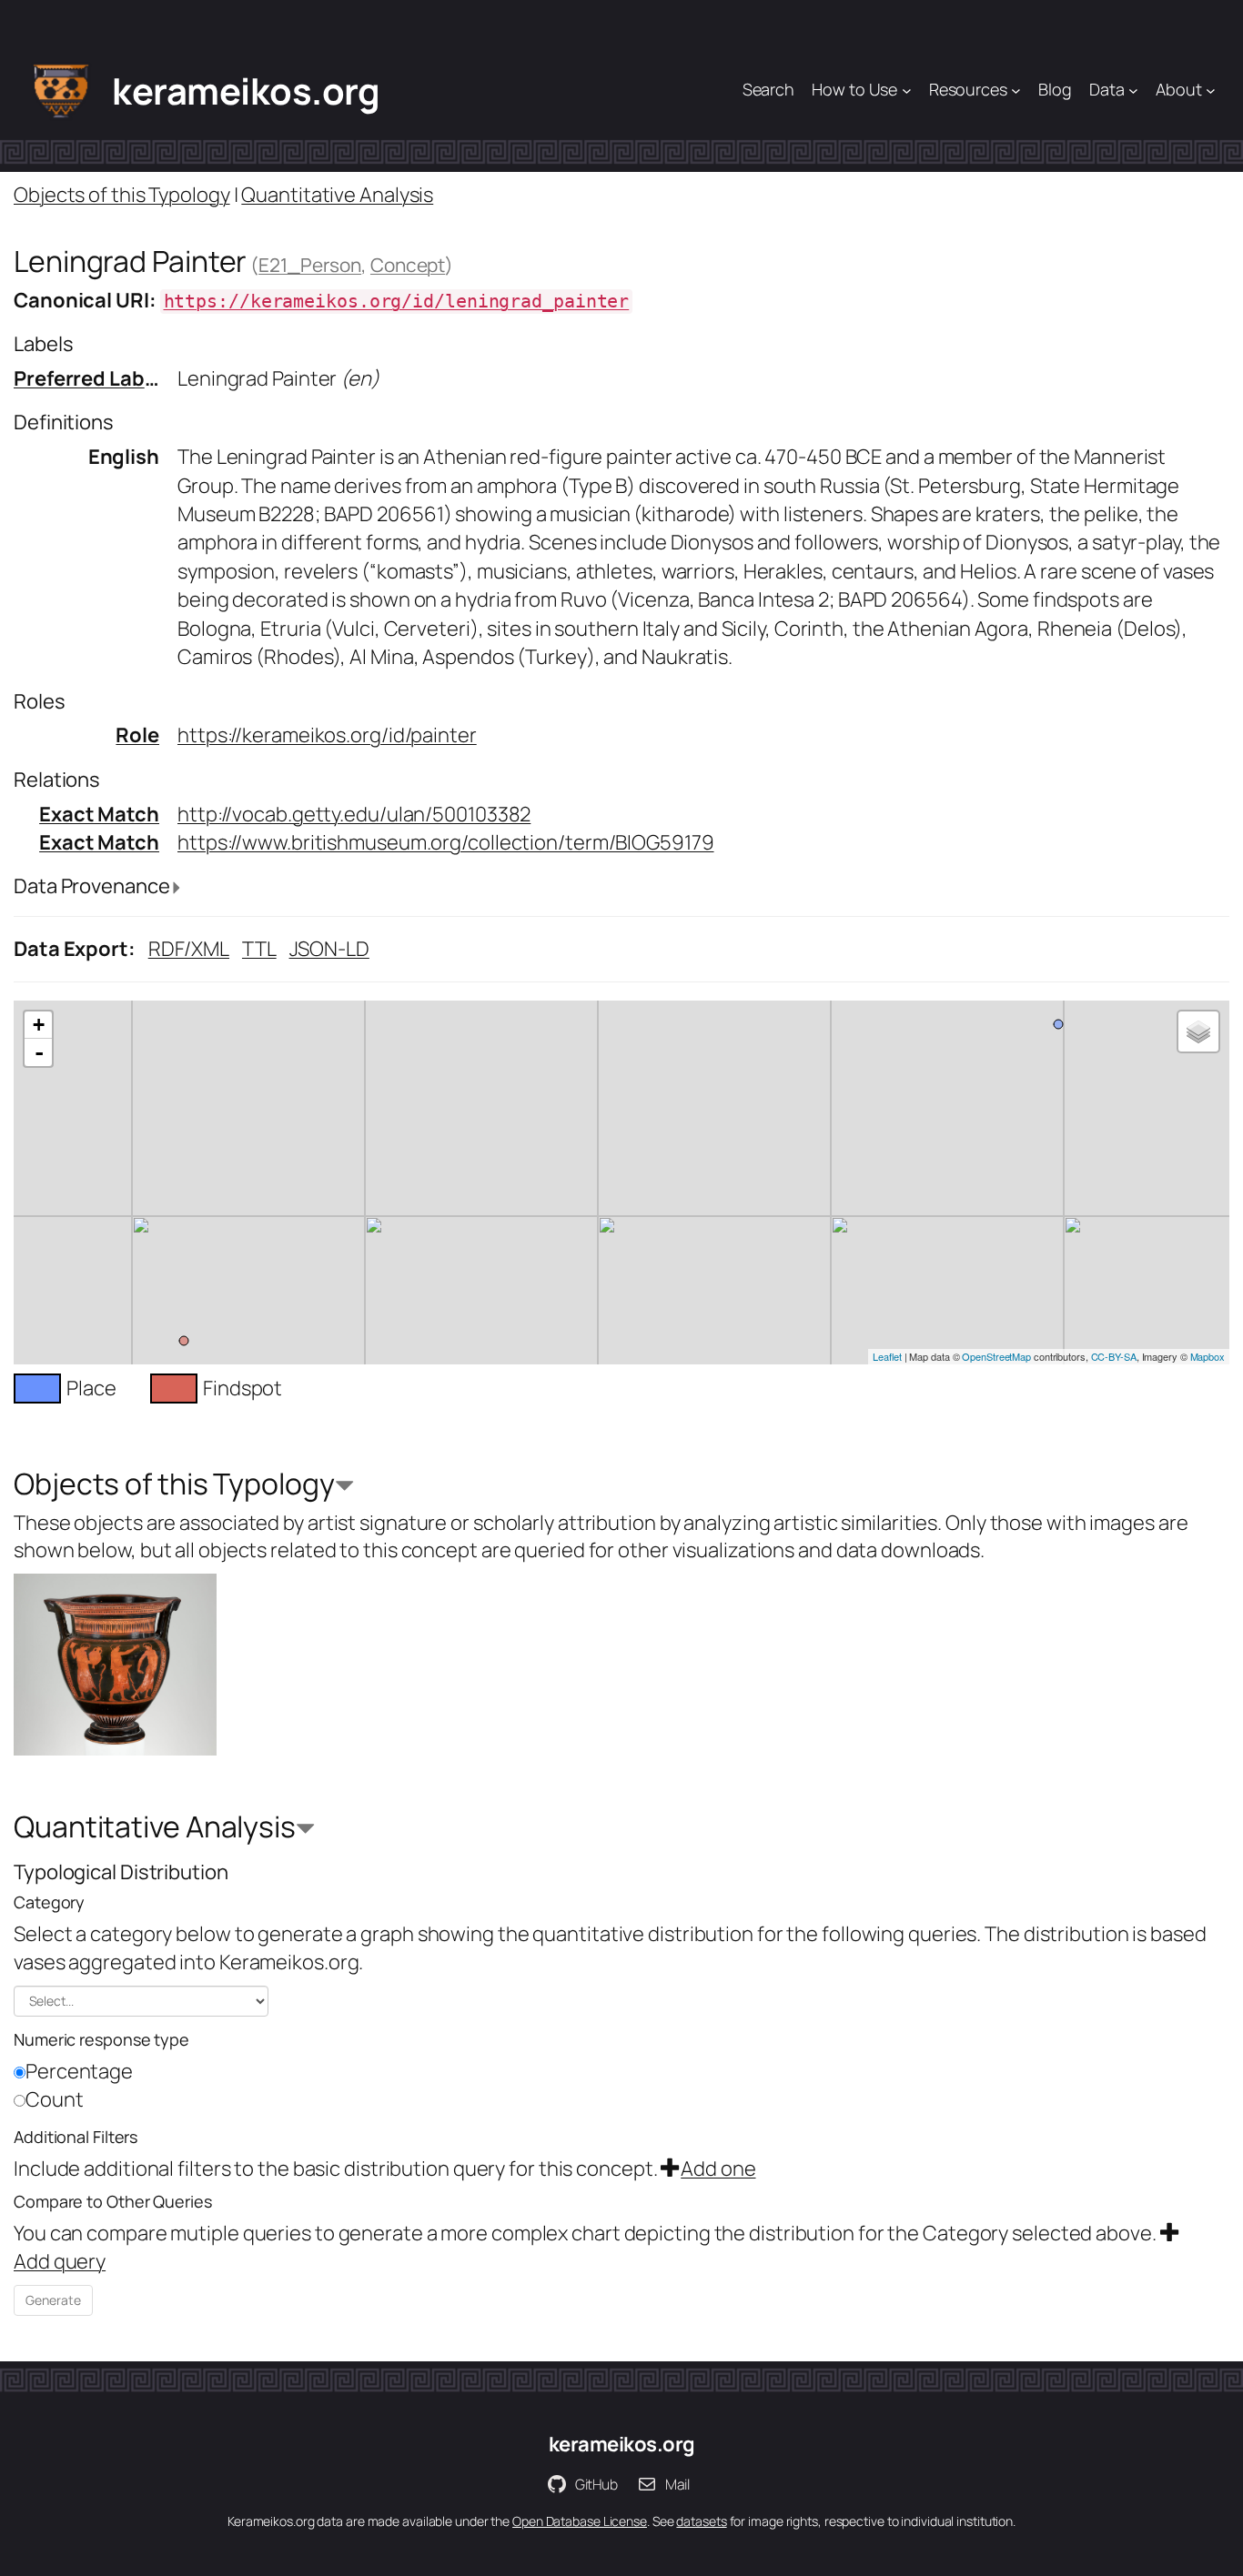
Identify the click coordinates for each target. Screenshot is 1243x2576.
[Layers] (1198, 1031)
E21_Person (310, 265)
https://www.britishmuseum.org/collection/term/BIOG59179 (446, 842)
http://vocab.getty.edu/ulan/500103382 (354, 814)
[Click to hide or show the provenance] (177, 888)
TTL (259, 949)
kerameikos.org (246, 91)
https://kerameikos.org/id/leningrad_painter (397, 302)
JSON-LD (329, 949)
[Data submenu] (1133, 91)
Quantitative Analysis (337, 195)
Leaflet (887, 1356)
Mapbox (1208, 1356)
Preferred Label (88, 378)
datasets (701, 2521)
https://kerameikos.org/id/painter (327, 735)
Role (137, 735)
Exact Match (99, 814)
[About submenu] (1211, 91)
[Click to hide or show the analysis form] (344, 1487)
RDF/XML (189, 949)
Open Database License (580, 2521)
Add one (718, 2168)
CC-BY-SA (1114, 1356)
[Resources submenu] (1016, 91)
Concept (408, 265)
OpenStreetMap (996, 1356)
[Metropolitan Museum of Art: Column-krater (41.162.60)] (115, 1665)
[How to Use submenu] (907, 91)
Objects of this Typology (122, 195)
